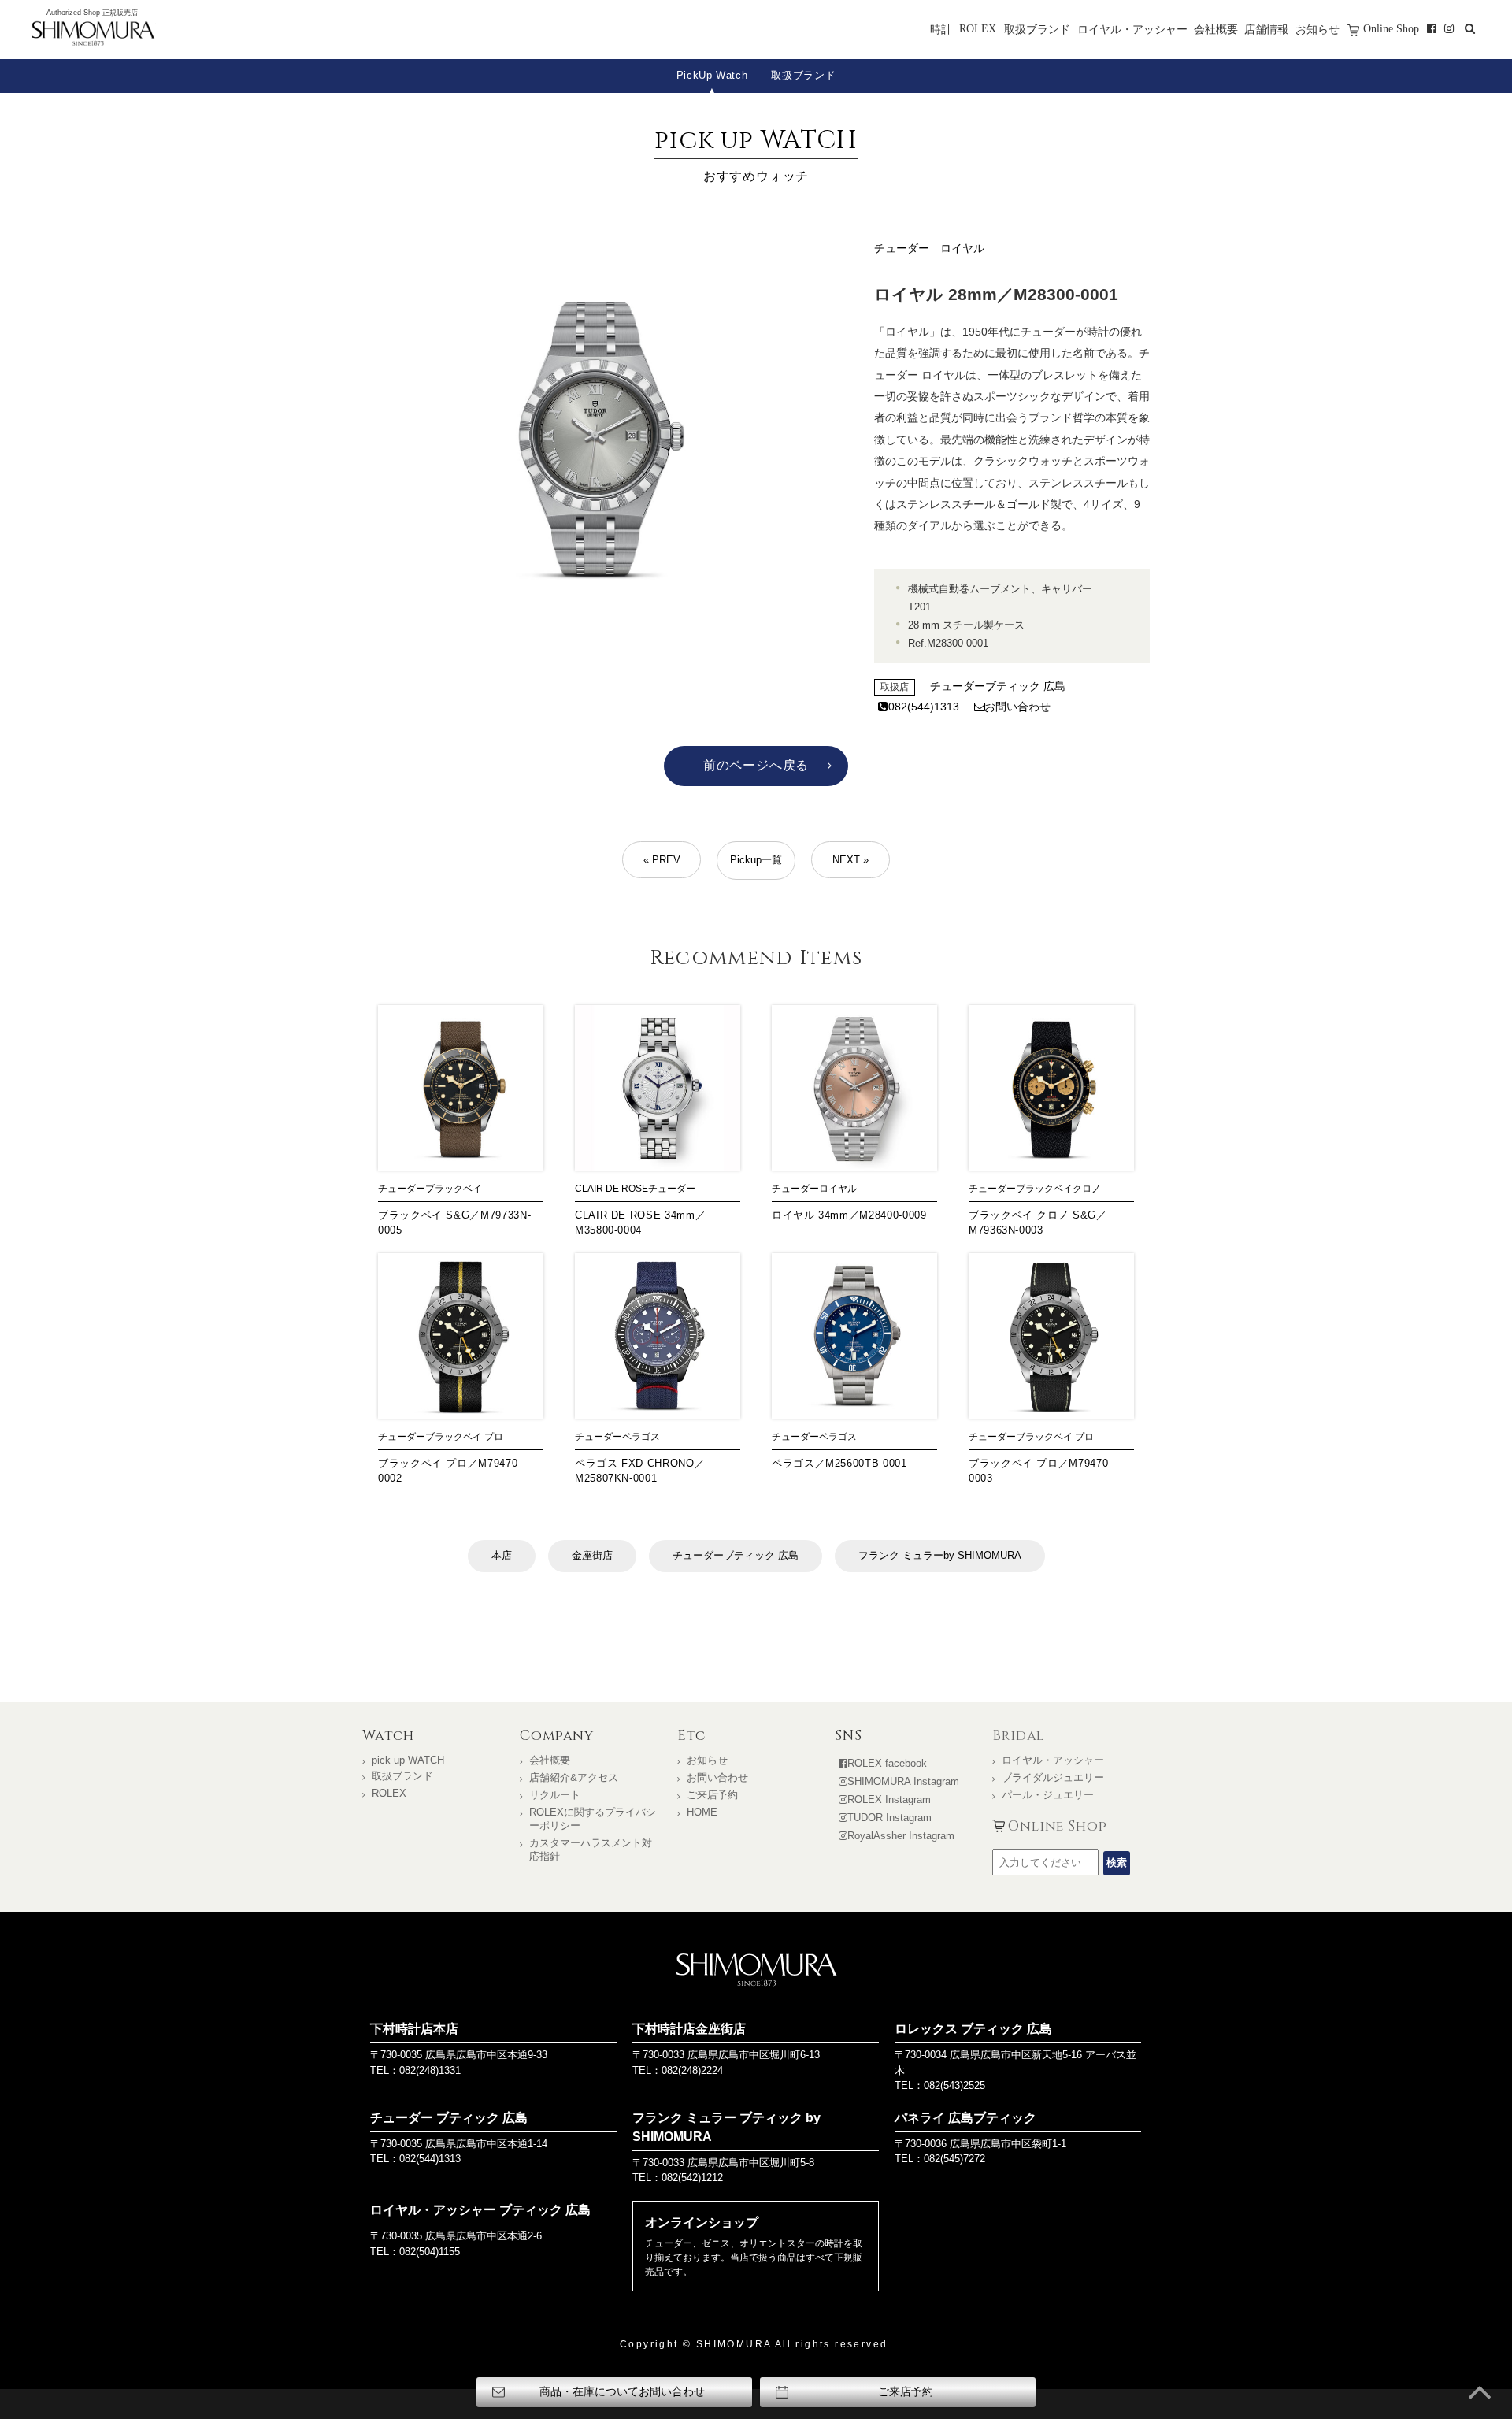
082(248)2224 (692, 2070)
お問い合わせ (1017, 707)
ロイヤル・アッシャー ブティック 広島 (480, 2210)
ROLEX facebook (887, 1763)
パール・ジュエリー (1048, 1795)
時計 (941, 29)
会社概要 (1216, 29)
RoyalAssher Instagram (901, 1836)
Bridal (1018, 1736)
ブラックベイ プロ (464, 1437)
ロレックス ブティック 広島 (973, 2029)
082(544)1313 (924, 707)
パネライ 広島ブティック (965, 2118)
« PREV (662, 860)
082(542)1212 (692, 2178)
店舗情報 (1266, 29)
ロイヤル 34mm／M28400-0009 (849, 1215)
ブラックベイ (454, 1189)
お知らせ (1317, 29)
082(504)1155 (430, 2252)
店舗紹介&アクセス (574, 1777)
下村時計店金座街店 (689, 2029)
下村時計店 (93, 35)
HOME (702, 1812)
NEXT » (850, 860)
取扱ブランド (1037, 29)
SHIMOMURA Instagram (903, 1781)
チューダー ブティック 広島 (449, 2118)
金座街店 (592, 1555)
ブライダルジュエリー (1053, 1777)
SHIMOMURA (756, 1970)
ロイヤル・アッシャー (1132, 29)
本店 (502, 1555)
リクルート (555, 1795)
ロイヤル (962, 248)
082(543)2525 (954, 2085)
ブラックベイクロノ (1058, 1189)
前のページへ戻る (756, 765)
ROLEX (978, 28)
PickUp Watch (712, 75)
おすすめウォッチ (756, 153)
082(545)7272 (954, 2159)
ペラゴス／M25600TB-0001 (839, 1463)
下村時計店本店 (414, 2029)
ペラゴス (641, 1437)
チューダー (902, 248)
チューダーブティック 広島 (998, 686)
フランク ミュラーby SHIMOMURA (940, 1555)
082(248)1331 (430, 2070)
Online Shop (1391, 28)
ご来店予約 (712, 1795)
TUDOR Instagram (889, 1818)
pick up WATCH (408, 1760)
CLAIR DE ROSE (611, 1189)
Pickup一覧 (756, 860)
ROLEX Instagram (889, 1799)
